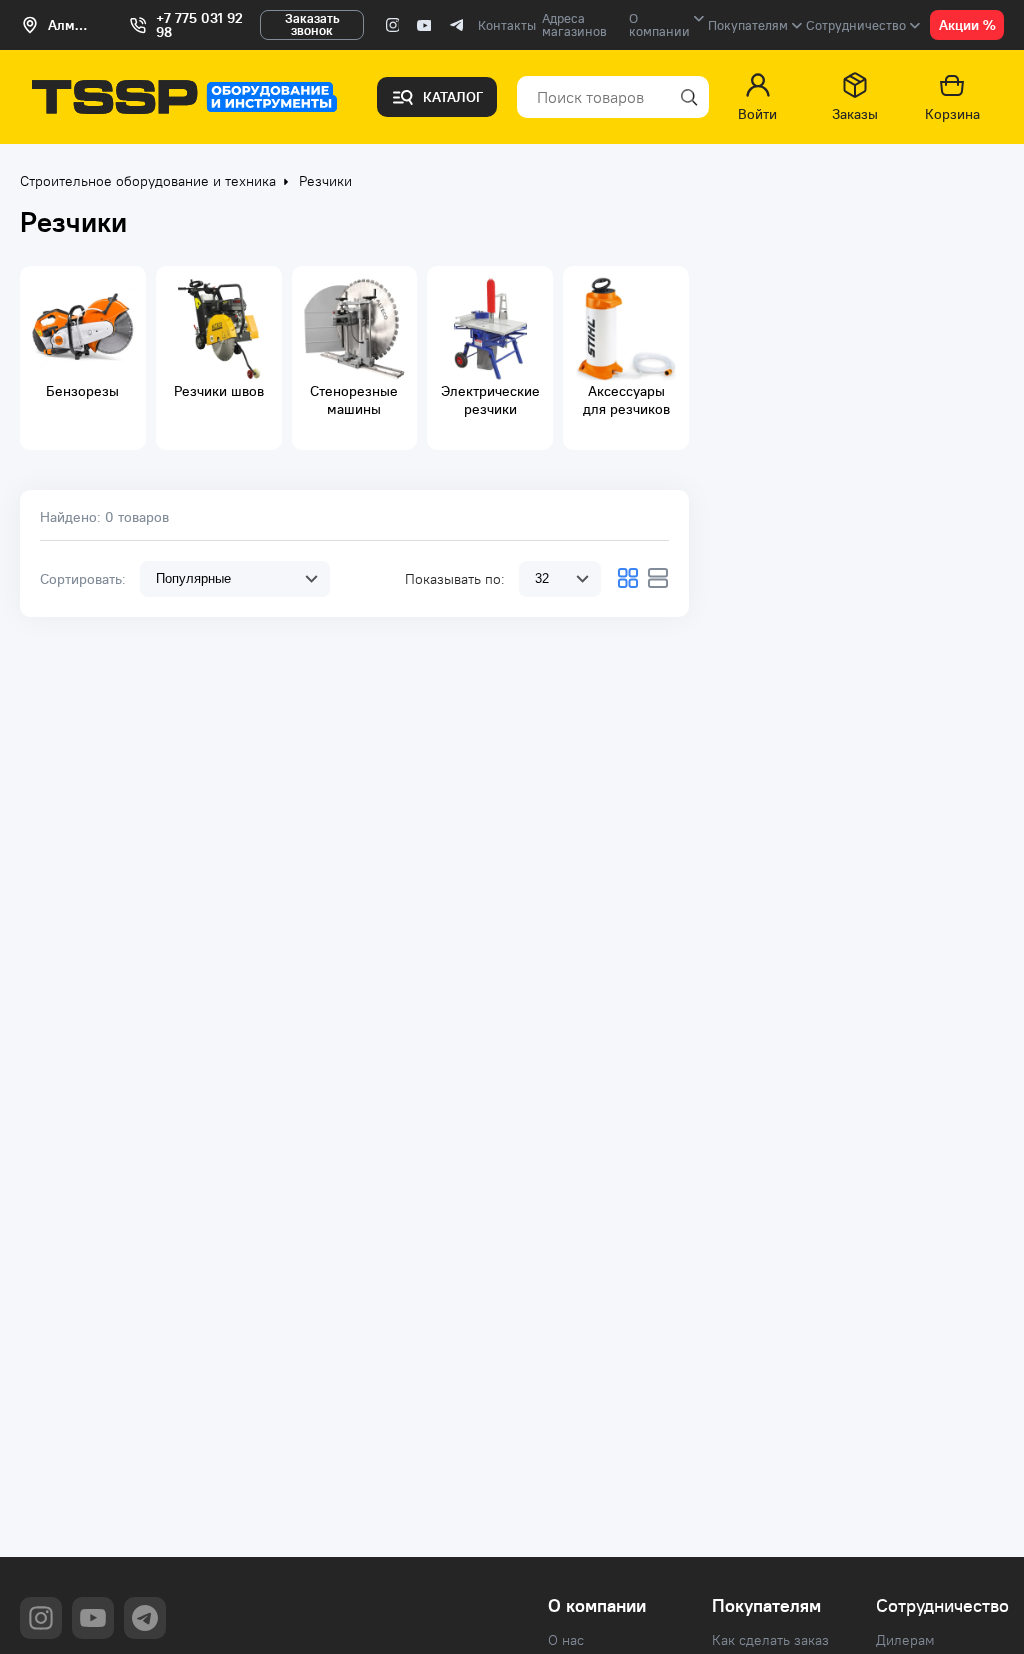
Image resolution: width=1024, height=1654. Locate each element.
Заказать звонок (312, 24)
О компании (597, 1606)
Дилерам (905, 1640)
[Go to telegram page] (456, 25)
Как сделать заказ (770, 1640)
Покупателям (766, 1606)
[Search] (686, 97)
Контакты (507, 25)
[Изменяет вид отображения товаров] (628, 578)
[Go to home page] (184, 97)
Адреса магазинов (574, 25)
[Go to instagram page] (392, 25)
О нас (566, 1640)
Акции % (967, 25)
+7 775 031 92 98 (199, 25)
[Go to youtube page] (424, 25)
